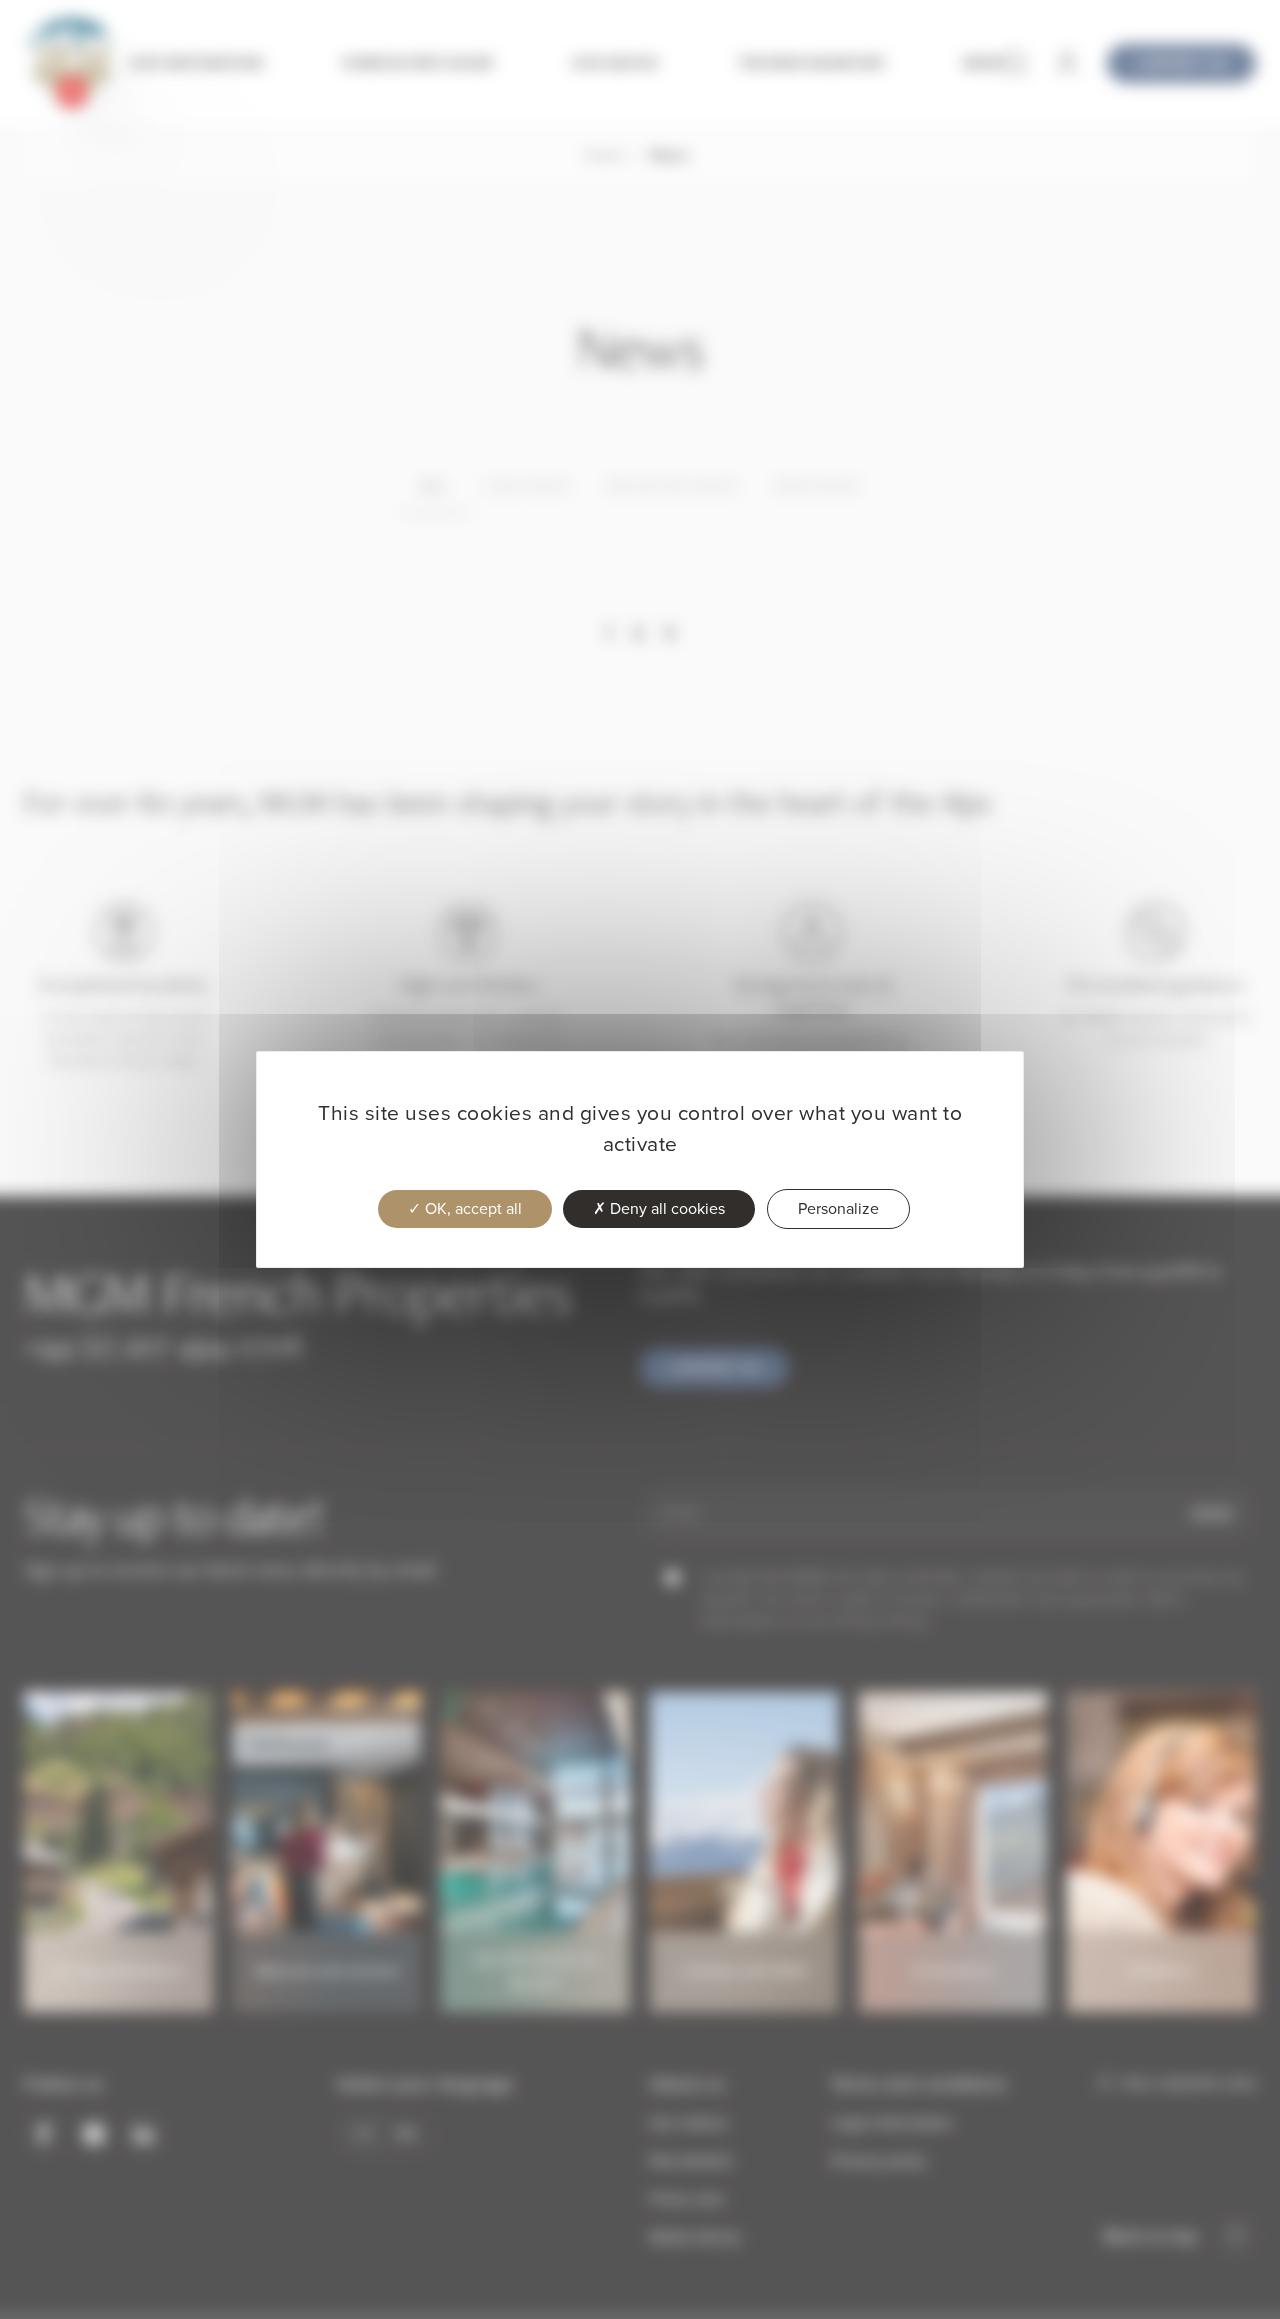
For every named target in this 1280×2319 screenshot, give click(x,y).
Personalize (838, 1208)
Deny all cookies (665, 1208)
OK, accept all (471, 1208)
